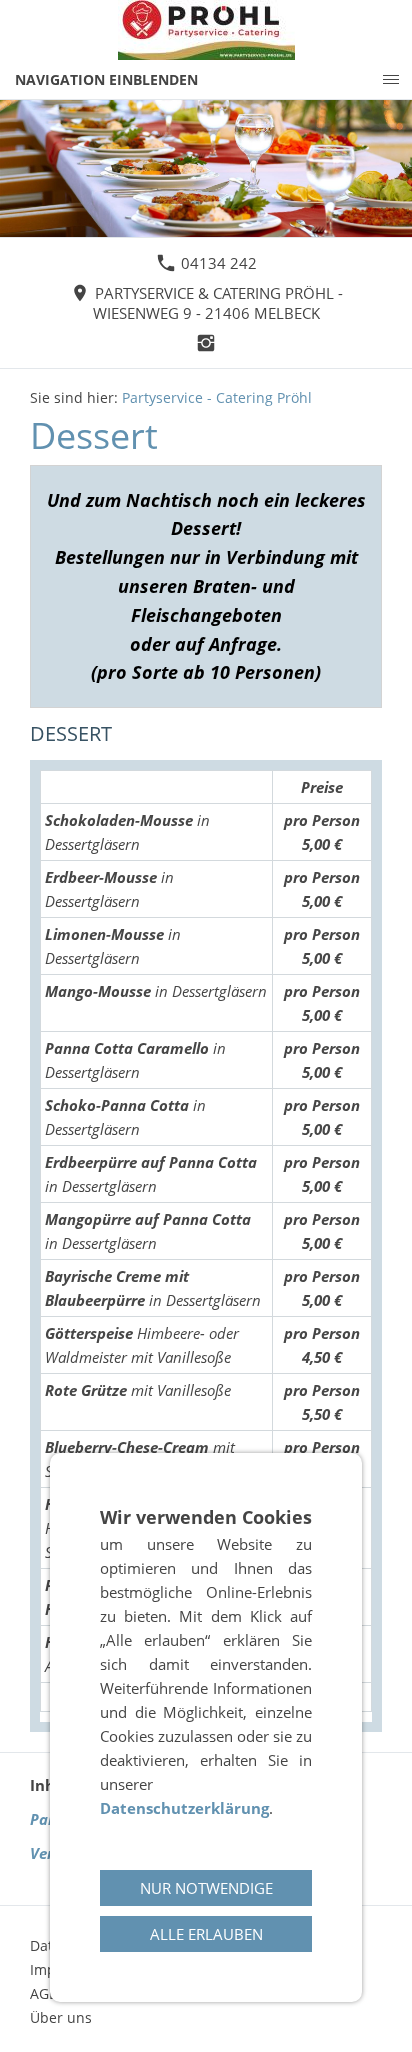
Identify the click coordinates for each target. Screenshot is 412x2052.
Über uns (61, 2017)
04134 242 (217, 263)
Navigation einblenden (106, 79)
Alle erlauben (206, 1934)
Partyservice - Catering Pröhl (217, 398)
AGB (44, 1993)
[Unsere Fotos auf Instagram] (206, 343)
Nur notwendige (206, 1888)
